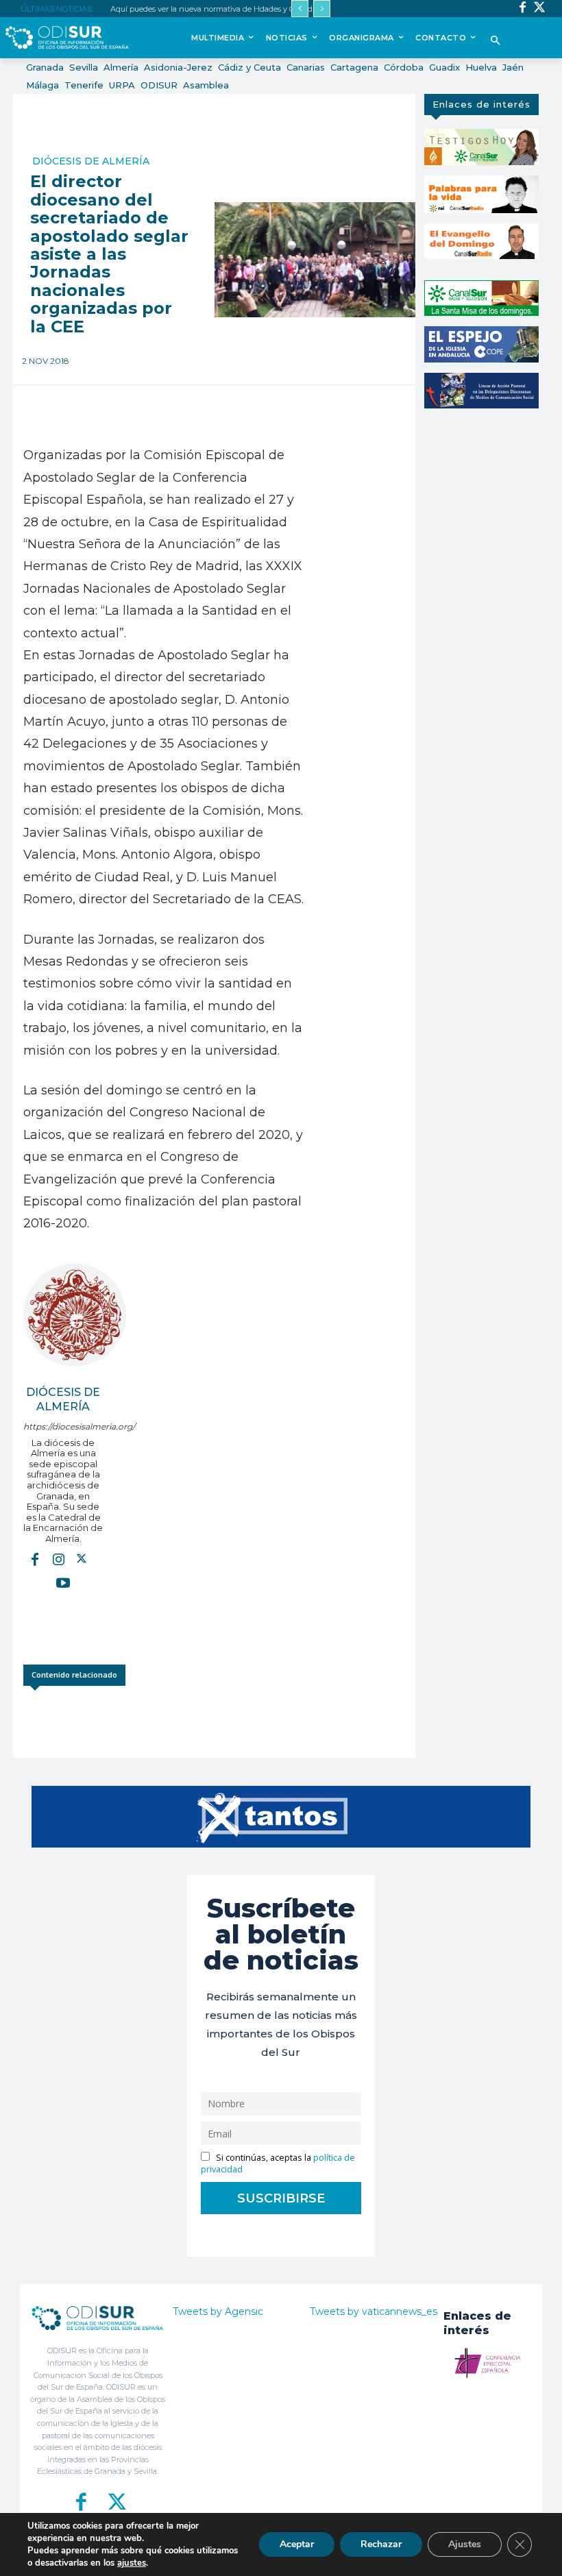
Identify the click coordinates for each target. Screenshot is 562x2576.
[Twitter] (540, 9)
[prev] (300, 9)
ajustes (132, 2563)
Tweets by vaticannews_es (374, 2311)
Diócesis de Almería (91, 161)
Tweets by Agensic (218, 2311)
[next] (322, 9)
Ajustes (465, 2544)
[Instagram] (58, 1559)
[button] (496, 41)
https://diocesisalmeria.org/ (63, 1426)
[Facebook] (523, 9)
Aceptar (297, 2544)
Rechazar (381, 2544)
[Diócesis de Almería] (75, 1315)
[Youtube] (63, 1582)
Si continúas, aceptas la (278, 2163)
